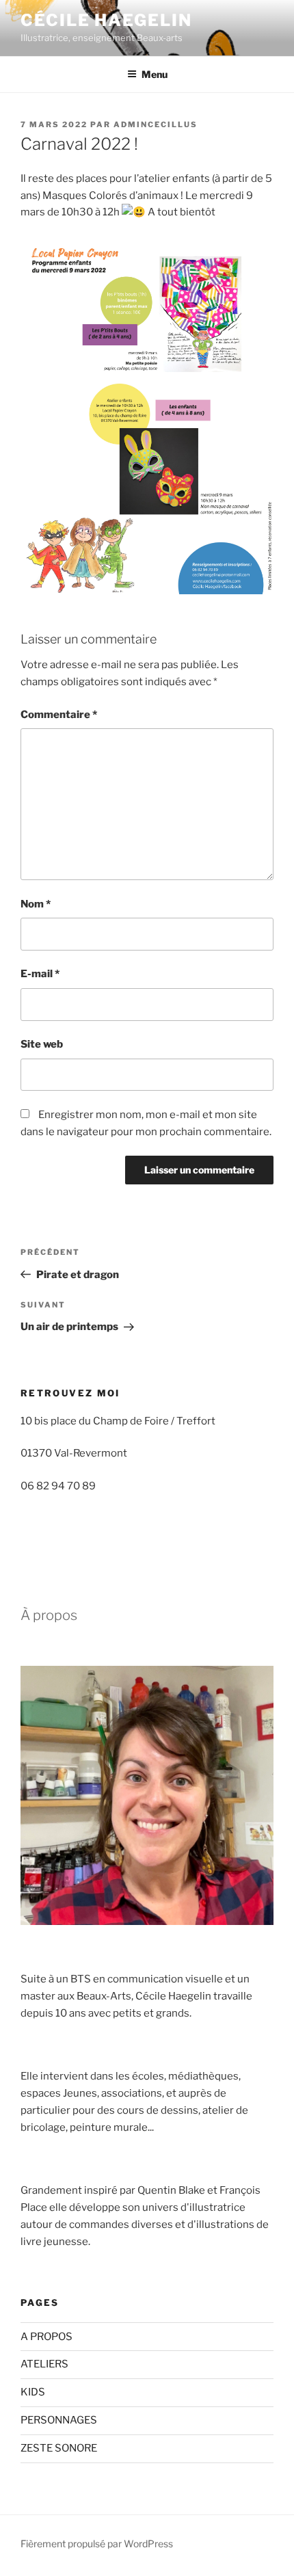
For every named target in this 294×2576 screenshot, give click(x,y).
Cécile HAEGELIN (106, 20)
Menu (155, 74)
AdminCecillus (156, 124)
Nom (36, 904)
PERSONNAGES (59, 2420)
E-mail (40, 974)
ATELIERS (44, 2364)
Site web (42, 1044)
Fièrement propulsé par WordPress (97, 2544)
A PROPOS (46, 2337)
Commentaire (59, 715)
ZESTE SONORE (59, 2448)
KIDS (33, 2392)
